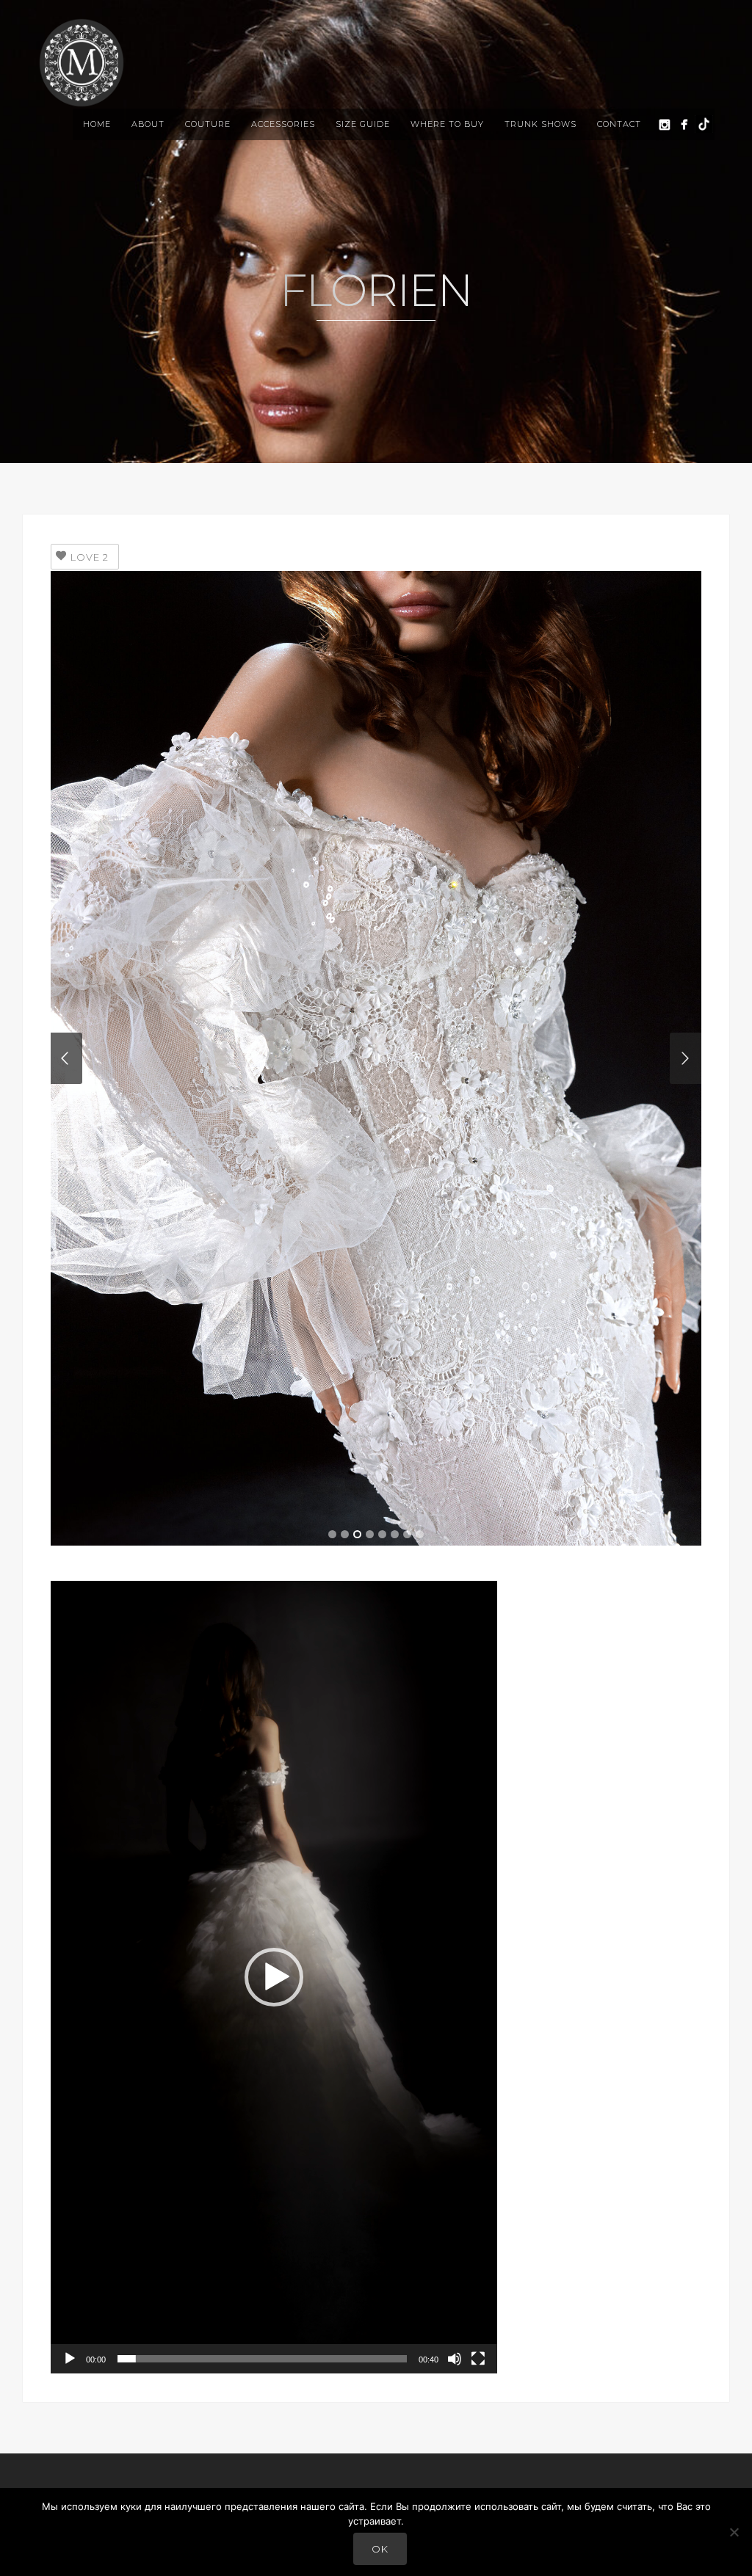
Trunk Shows (540, 124)
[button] (274, 1977)
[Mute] (455, 2359)
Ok (380, 2549)
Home (97, 124)
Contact (619, 124)
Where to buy (447, 124)
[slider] (262, 2359)
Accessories (283, 124)
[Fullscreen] (478, 2359)
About (148, 124)
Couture (208, 124)
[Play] (70, 2359)
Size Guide (363, 124)
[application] (274, 1977)
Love (90, 557)
